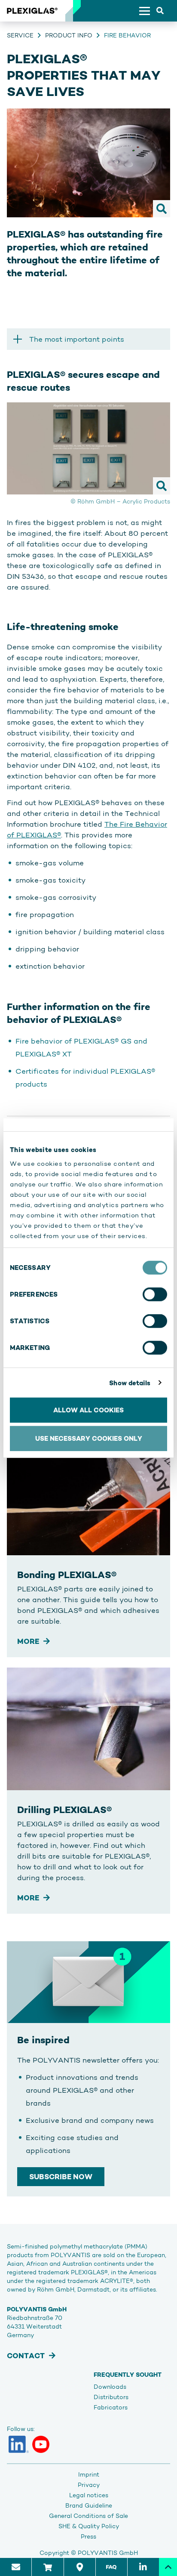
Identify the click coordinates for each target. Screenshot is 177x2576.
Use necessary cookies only (89, 1438)
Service (20, 35)
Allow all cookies (88, 1410)
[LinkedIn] (19, 2444)
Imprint (89, 2474)
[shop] (47, 2567)
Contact (26, 2356)
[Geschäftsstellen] (79, 2567)
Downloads (110, 2387)
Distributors (111, 2397)
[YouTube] (41, 2444)
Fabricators (111, 2407)
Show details (130, 1382)
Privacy (89, 2485)
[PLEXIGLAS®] (32, 11)
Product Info (69, 35)
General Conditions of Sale (88, 2516)
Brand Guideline (89, 2505)
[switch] (155, 1294)
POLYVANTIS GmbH (108, 2553)
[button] (88, 339)
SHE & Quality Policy (89, 2526)
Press (88, 2536)
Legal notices (89, 2495)
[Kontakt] (16, 2567)
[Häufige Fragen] (111, 2567)
